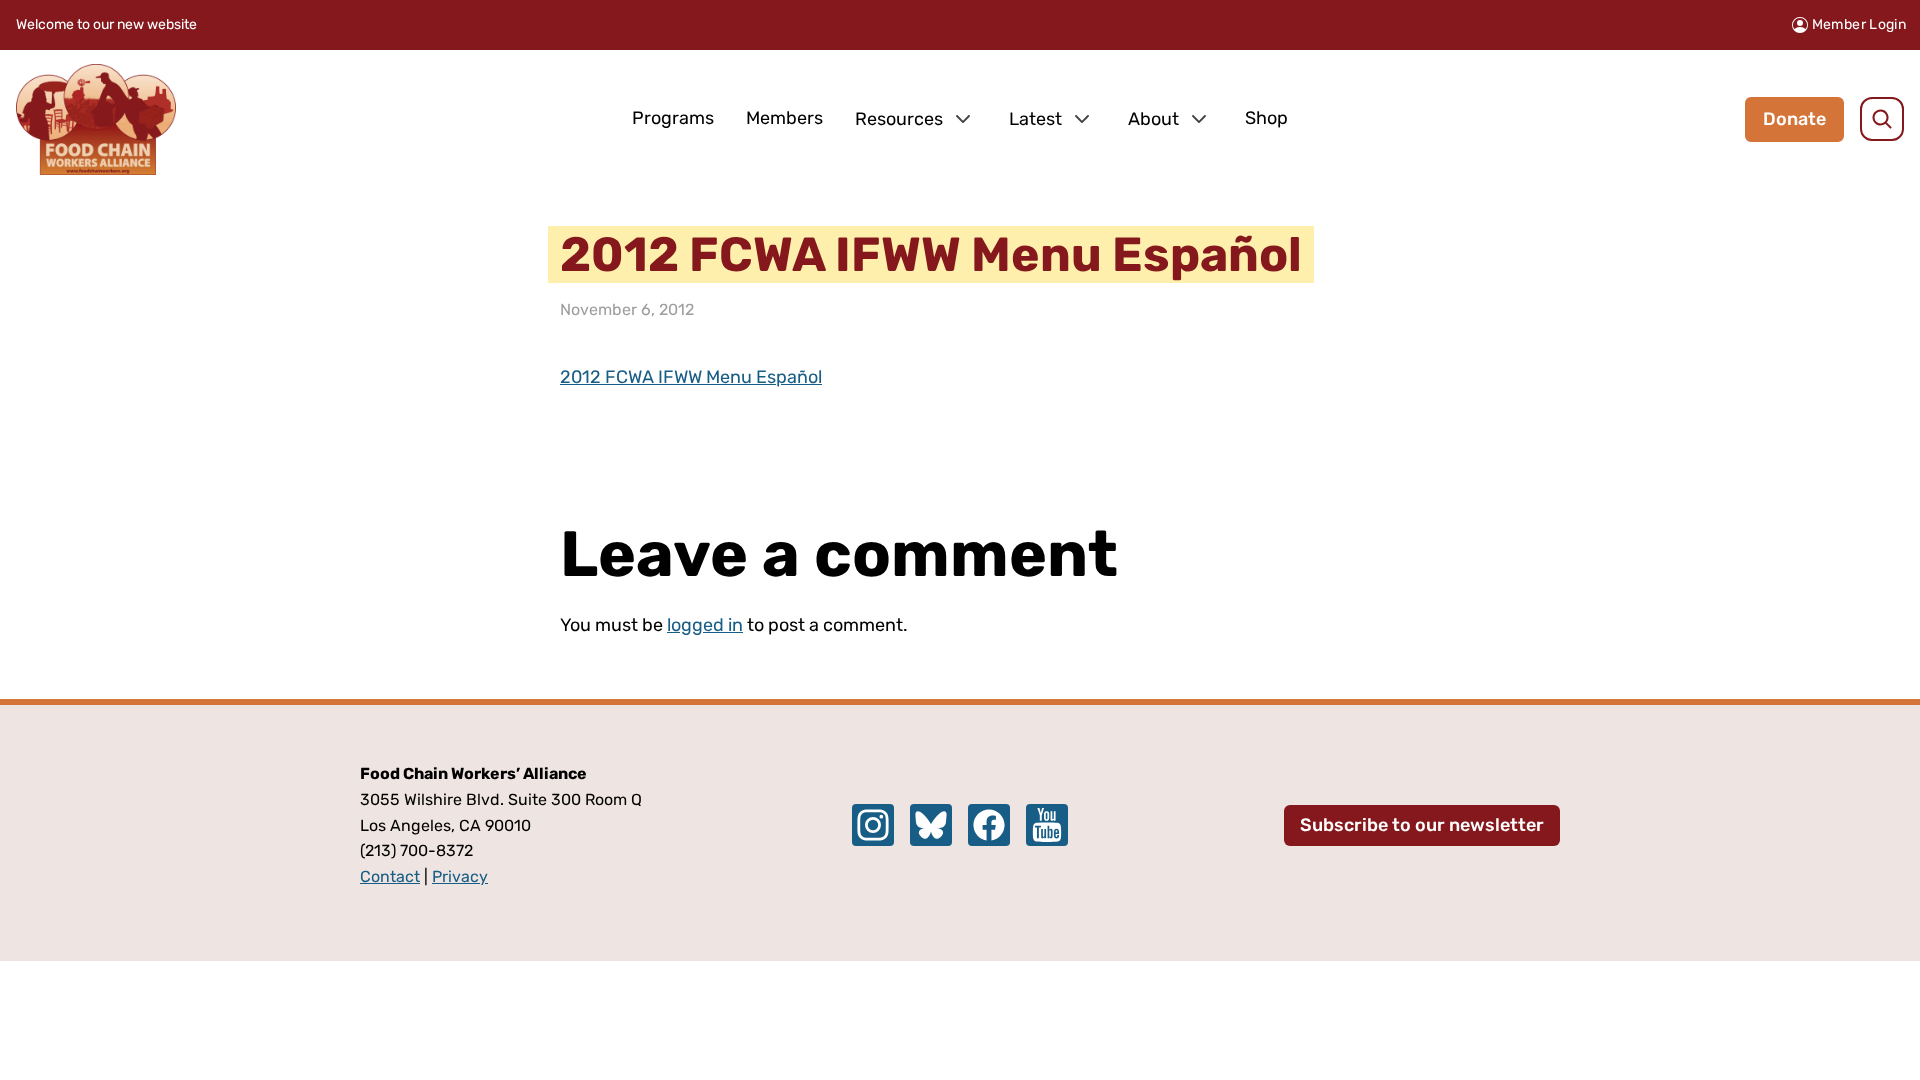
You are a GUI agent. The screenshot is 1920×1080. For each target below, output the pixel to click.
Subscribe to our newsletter (1422, 825)
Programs (673, 118)
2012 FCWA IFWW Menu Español (691, 377)
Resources (899, 119)
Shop (1266, 118)
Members (784, 118)
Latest (1035, 119)
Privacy (460, 876)
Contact (390, 876)
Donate (1794, 119)
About (1153, 119)
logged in (705, 625)
